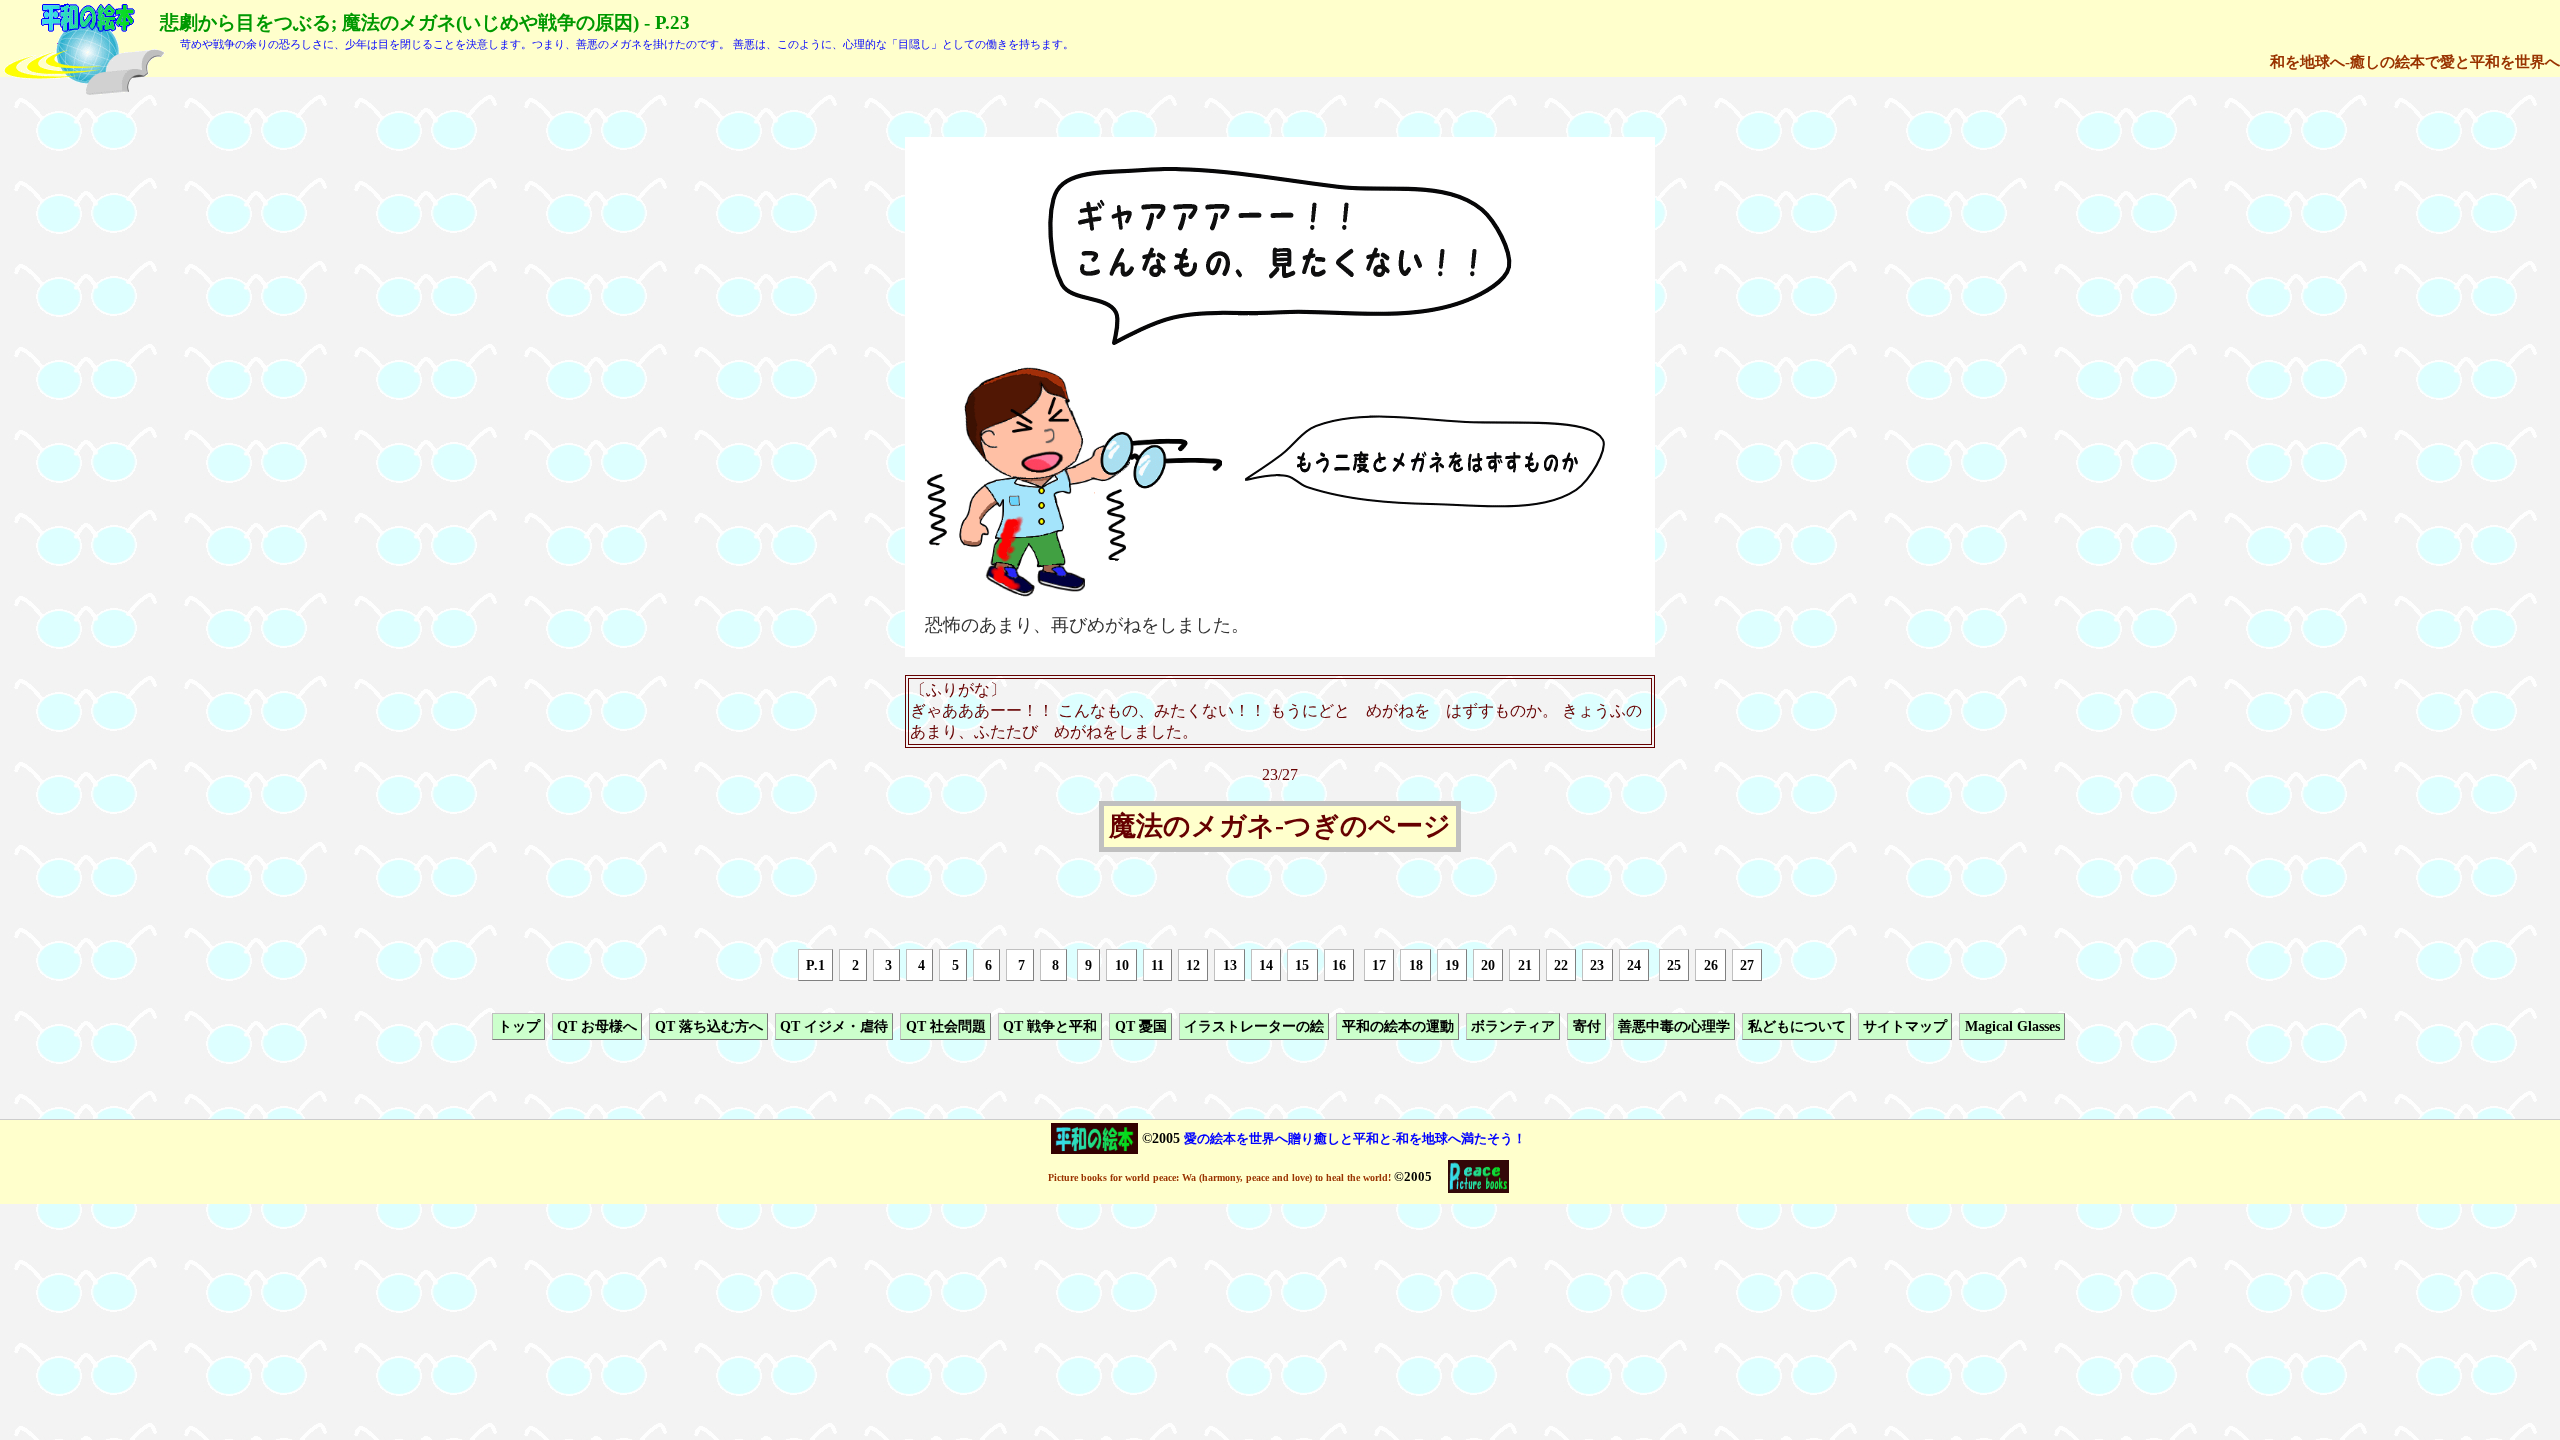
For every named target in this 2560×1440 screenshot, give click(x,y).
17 (1379, 965)
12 (1193, 965)
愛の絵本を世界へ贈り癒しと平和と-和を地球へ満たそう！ (1355, 1138)
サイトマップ (1905, 1026)
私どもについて (1797, 1026)
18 (1416, 965)
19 (1452, 965)
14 (1266, 965)
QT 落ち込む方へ (709, 1026)
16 (1339, 965)
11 (1157, 965)
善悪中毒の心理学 (1674, 1026)
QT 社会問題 (946, 1026)
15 (1302, 965)
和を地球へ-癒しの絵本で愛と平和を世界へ (2415, 61)
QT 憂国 (1141, 1026)
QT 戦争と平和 (1050, 1026)
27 (1747, 965)
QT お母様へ (597, 1026)
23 (1597, 965)
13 (1230, 965)
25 (1674, 965)
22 (1561, 965)
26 (1711, 965)
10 (1122, 965)
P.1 (815, 965)
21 (1525, 965)
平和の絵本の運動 (1398, 1026)
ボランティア (1513, 1026)
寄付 (1587, 1026)
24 (1634, 965)
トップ (519, 1026)
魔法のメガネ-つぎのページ (1280, 827)
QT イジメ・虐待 (834, 1026)
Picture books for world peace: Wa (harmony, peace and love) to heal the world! (1219, 1177)
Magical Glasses (2012, 1026)
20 (1488, 965)
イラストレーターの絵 (1254, 1026)
